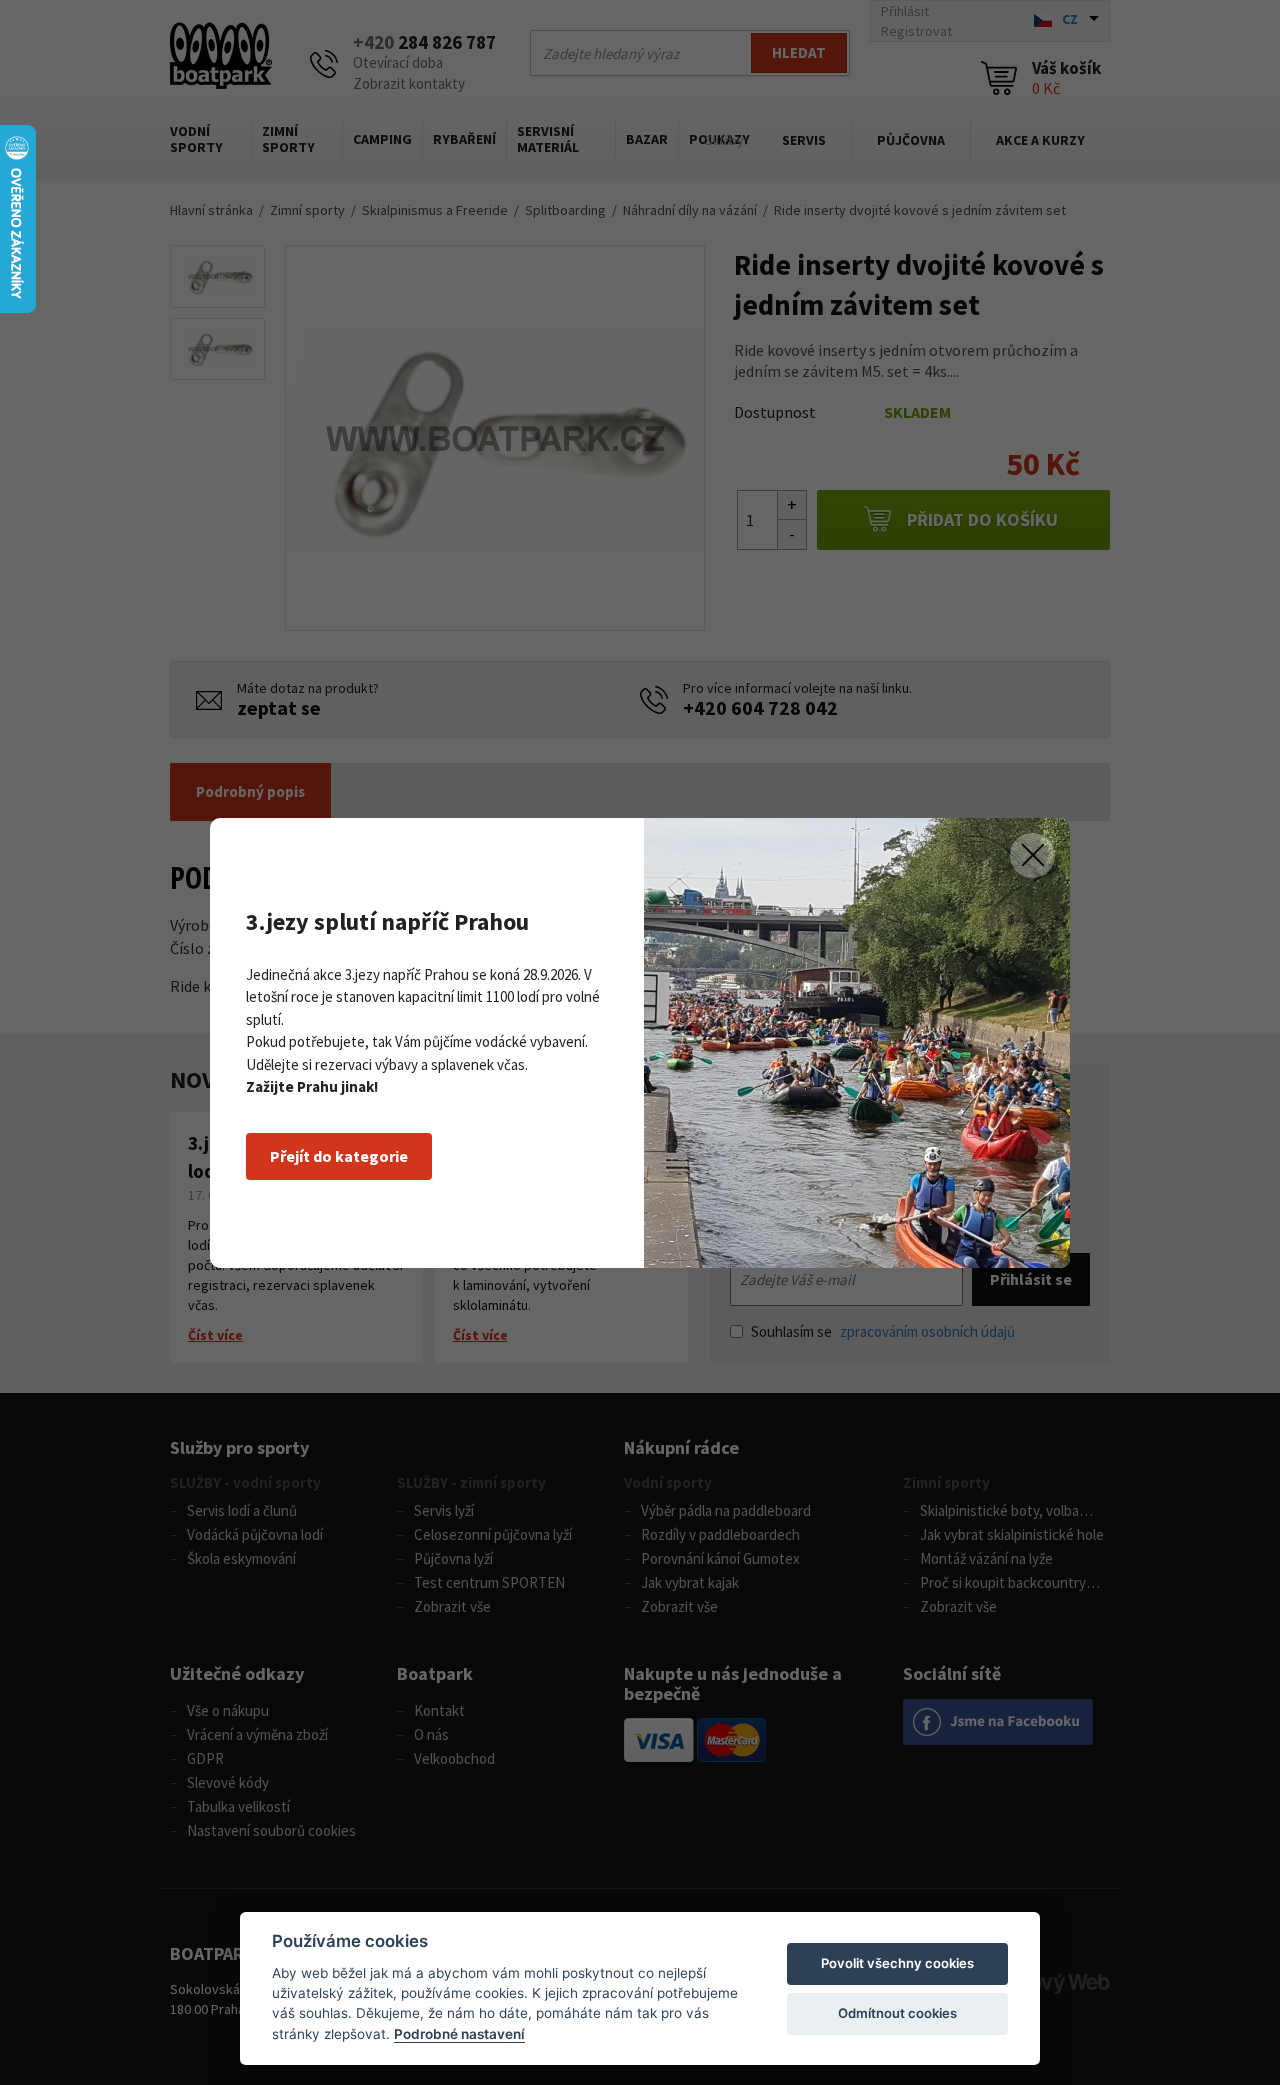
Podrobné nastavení (459, 2034)
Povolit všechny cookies (897, 1963)
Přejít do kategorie (339, 1156)
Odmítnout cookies (897, 2013)
